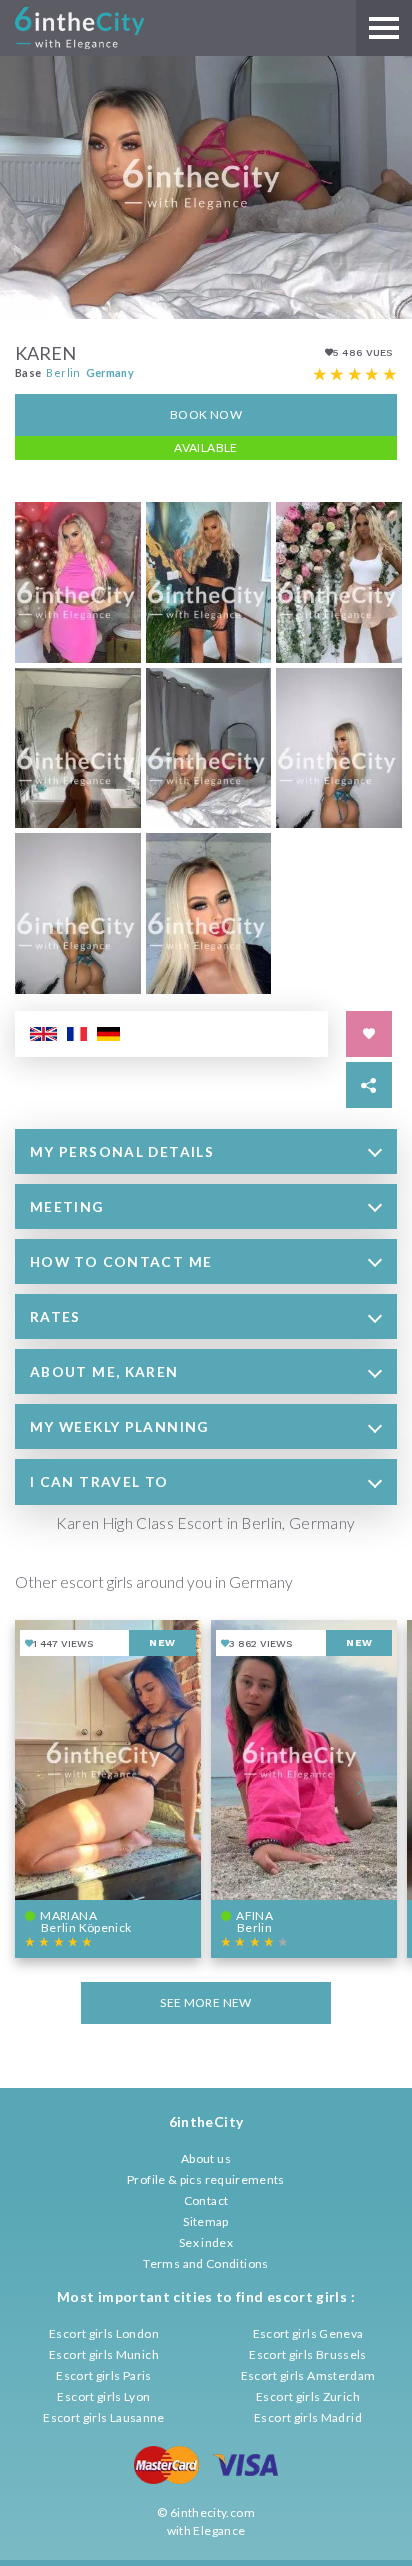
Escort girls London (104, 2333)
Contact (206, 2200)
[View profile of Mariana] (108, 1788)
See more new (205, 2002)
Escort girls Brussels (308, 2354)
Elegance (219, 2530)
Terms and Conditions (205, 2263)
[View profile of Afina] (304, 1788)
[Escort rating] (355, 375)
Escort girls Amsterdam (308, 2375)
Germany (110, 372)
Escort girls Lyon (103, 2396)
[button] (206, 1151)
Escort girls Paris (103, 2375)
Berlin (63, 372)
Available (205, 447)
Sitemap (206, 2221)
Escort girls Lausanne (104, 2417)
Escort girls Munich (104, 2354)
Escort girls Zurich (308, 2396)
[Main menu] (384, 28)
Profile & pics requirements (206, 2179)
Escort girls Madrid (308, 2417)
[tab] (206, 1151)
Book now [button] (206, 414)
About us (206, 2158)
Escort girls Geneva (308, 2333)
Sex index (206, 2242)
